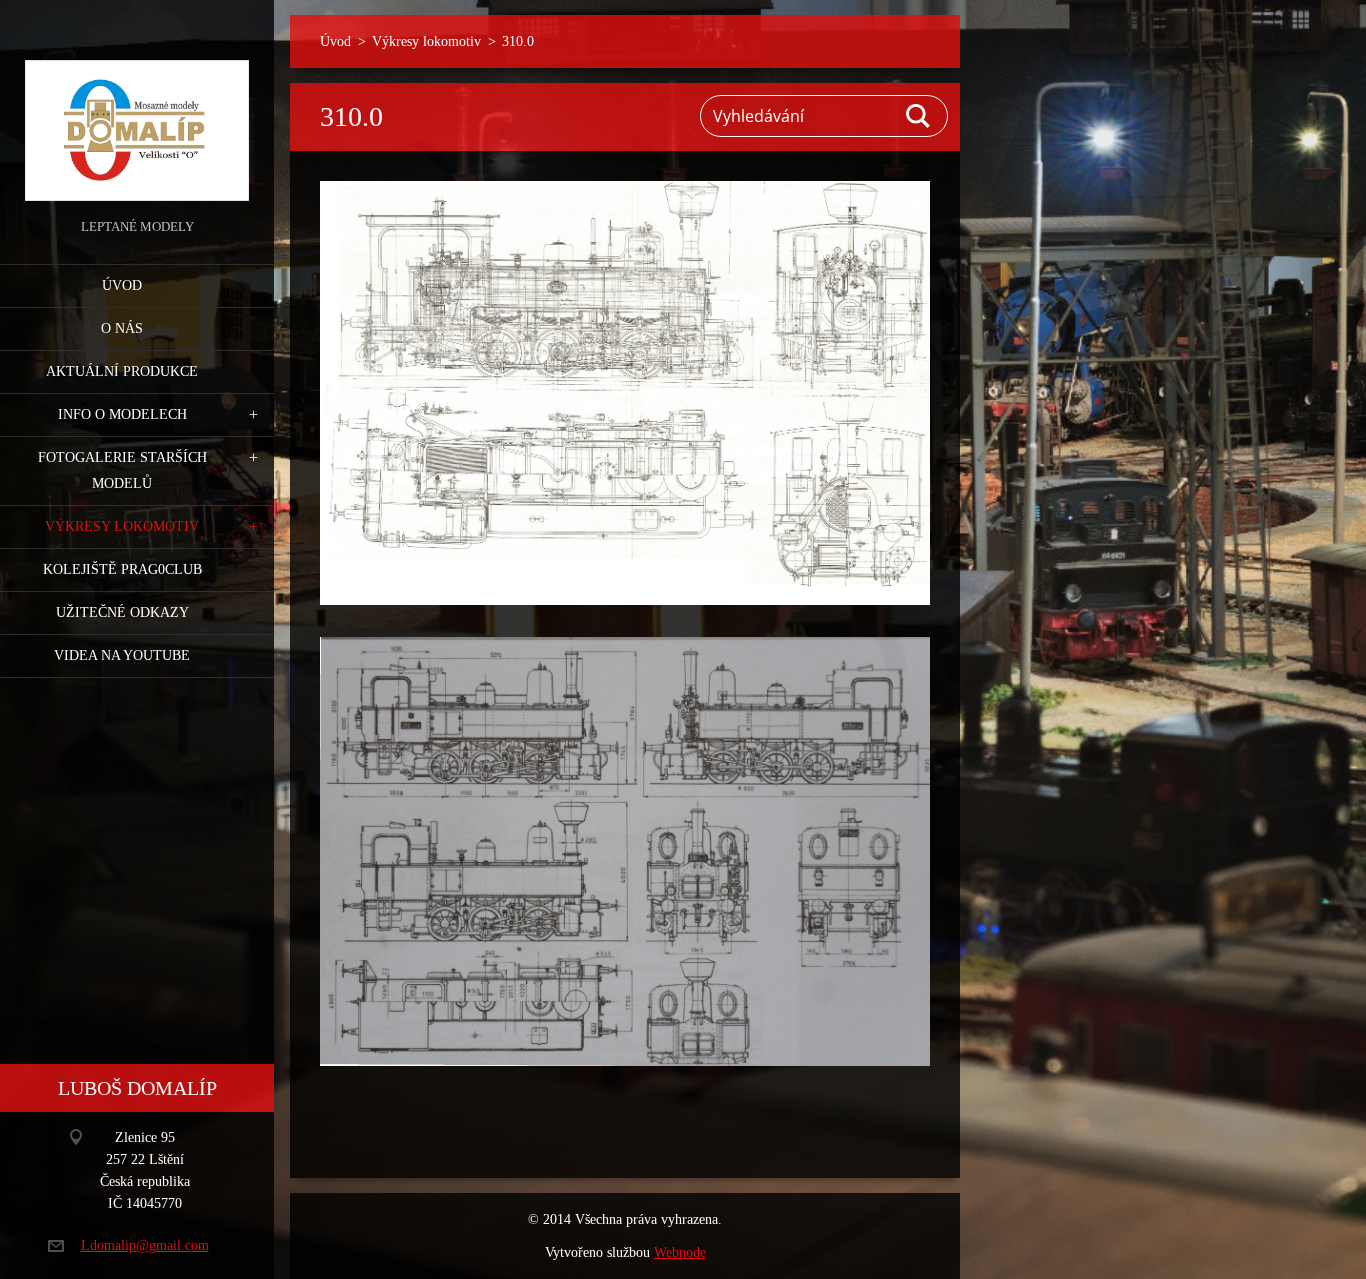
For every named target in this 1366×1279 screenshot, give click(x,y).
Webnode (680, 1252)
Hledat (919, 116)
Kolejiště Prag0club (122, 569)
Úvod (122, 285)
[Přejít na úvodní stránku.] (137, 107)
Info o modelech (122, 414)
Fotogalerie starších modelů (122, 470)
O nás (122, 328)
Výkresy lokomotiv (122, 526)
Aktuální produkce (122, 371)
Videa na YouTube (122, 655)
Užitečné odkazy (122, 612)
